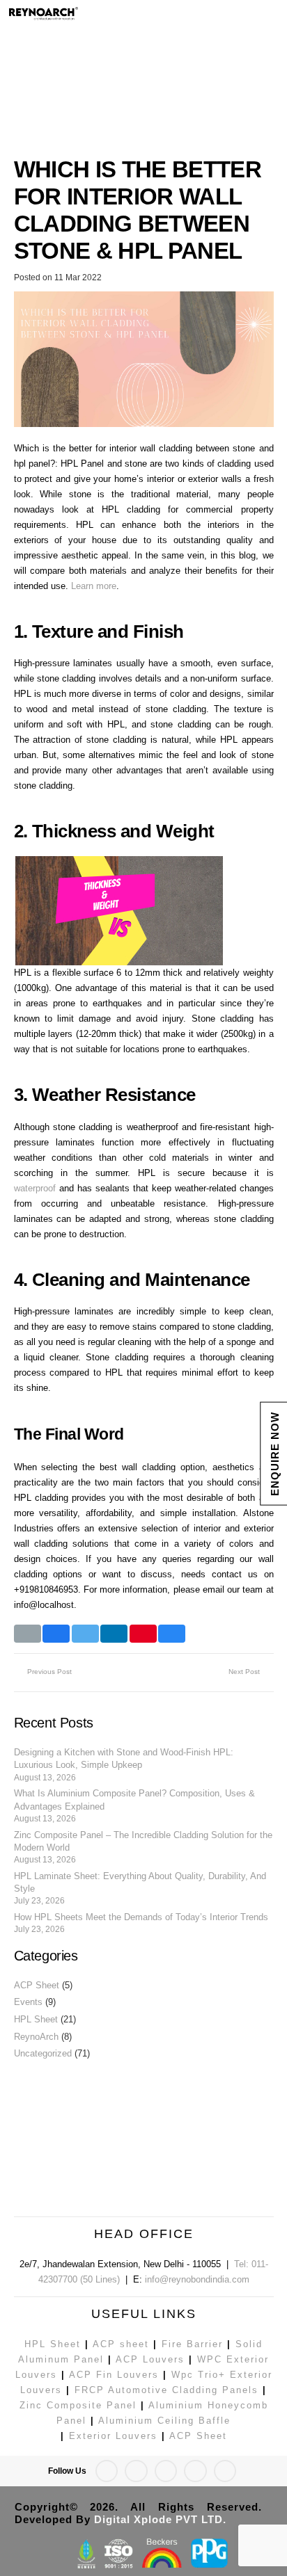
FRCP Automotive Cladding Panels (166, 2390)
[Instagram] (166, 2471)
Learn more (94, 586)
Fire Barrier (192, 2344)
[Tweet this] (85, 1634)
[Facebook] (232, 14)
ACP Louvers (150, 2359)
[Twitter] (257, 14)
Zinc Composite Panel (78, 2405)
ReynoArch (36, 2037)
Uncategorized (43, 2053)
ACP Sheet (37, 1985)
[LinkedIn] (195, 2471)
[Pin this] (143, 1634)
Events (28, 2002)
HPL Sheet (36, 2019)
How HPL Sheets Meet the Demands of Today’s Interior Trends (141, 1917)
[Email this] (28, 1634)
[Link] (110, 14)
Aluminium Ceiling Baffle (164, 2421)
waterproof (35, 1188)
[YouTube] (225, 2471)
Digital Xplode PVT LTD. (160, 2519)
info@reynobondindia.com (197, 2279)
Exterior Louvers (113, 2436)
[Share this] (56, 1634)
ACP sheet (121, 2344)
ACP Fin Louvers (114, 2375)
